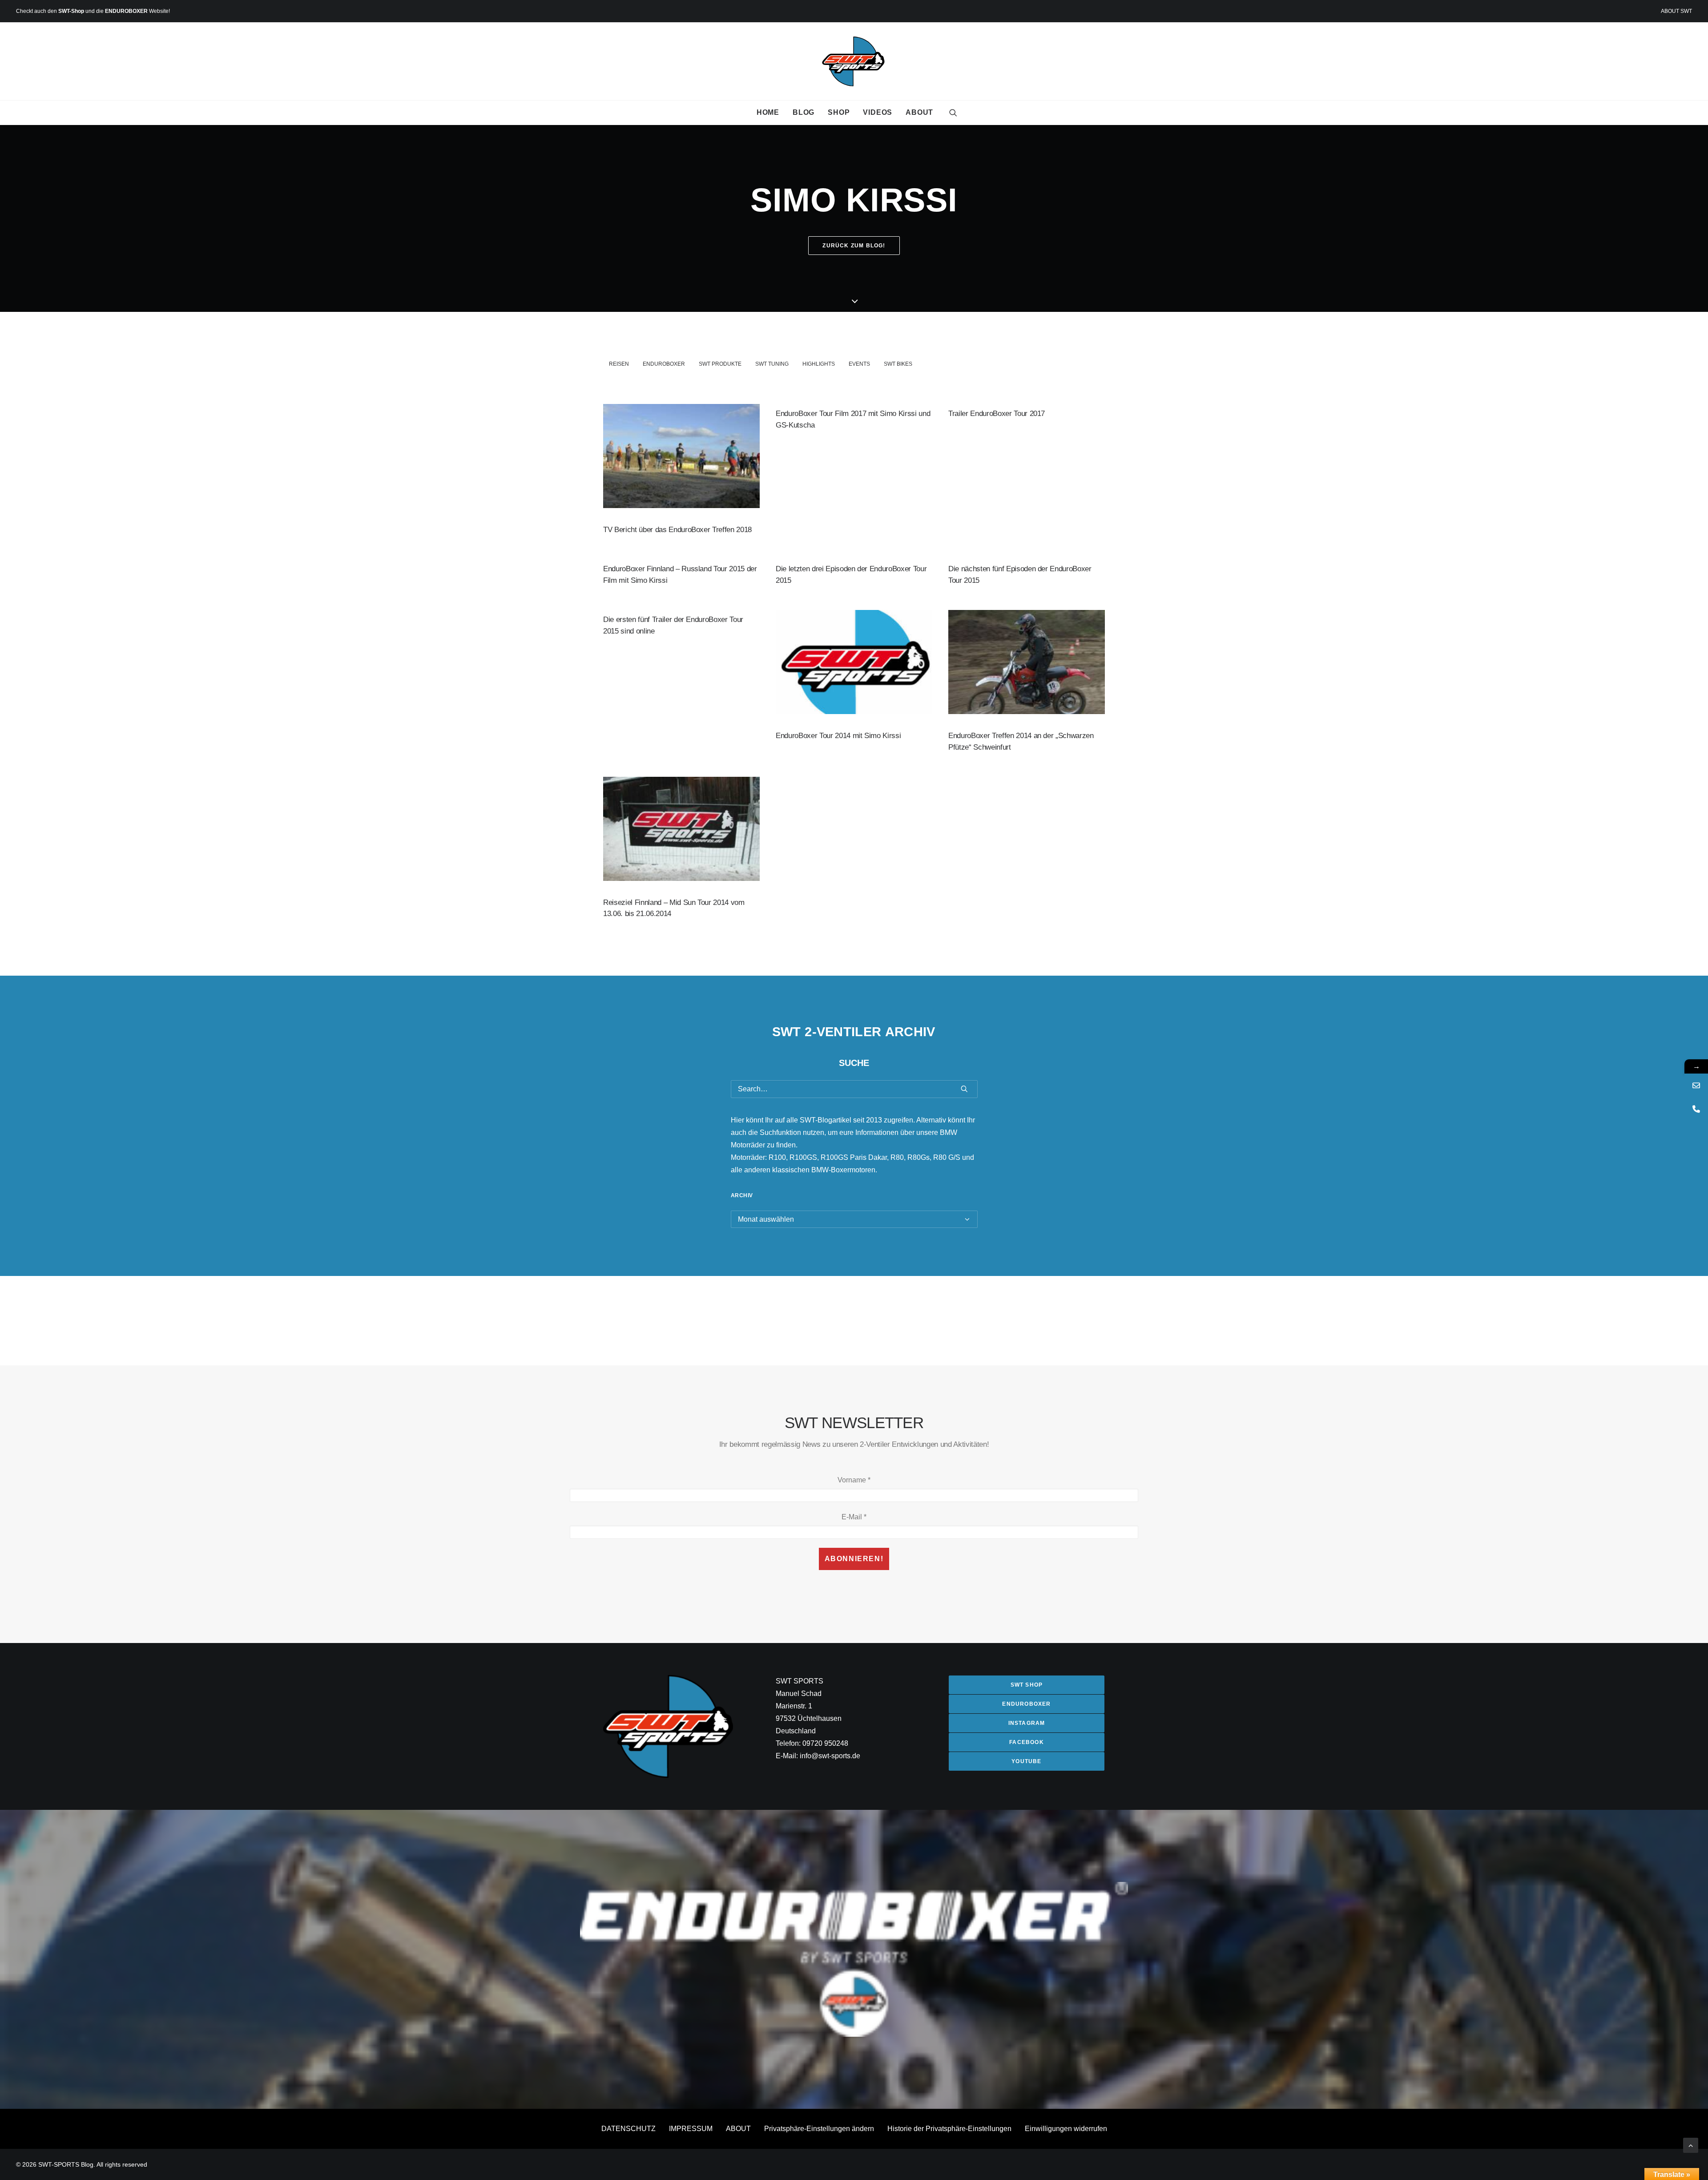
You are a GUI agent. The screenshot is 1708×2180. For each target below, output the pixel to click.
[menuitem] (1676, 11)
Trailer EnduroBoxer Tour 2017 (997, 414)
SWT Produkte (720, 364)
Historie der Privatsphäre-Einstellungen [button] (949, 2129)
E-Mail (854, 1517)
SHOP (839, 112)
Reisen (619, 364)
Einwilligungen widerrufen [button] (1066, 2129)
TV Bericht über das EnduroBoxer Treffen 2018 (677, 530)
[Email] (1696, 1085)
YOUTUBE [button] (1026, 1761)
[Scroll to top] (1691, 2145)
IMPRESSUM (691, 2129)
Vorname (854, 1480)
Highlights (819, 364)
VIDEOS (878, 112)
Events (859, 364)
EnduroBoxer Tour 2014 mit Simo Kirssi (838, 736)
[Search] (854, 1089)
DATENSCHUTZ (628, 2129)
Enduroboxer (664, 364)
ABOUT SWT (1676, 11)
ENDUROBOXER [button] (1026, 1704)
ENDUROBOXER (126, 11)
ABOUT (919, 112)
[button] (953, 113)
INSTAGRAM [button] (1027, 1723)
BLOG (804, 112)
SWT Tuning (772, 364)
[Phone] (1696, 1109)
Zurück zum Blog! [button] (854, 246)
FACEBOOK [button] (1027, 1742)
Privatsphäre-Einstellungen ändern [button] (819, 2129)
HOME (768, 112)
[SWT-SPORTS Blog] (854, 61)
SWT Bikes (898, 364)
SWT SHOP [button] (1027, 1685)
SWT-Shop (71, 11)
